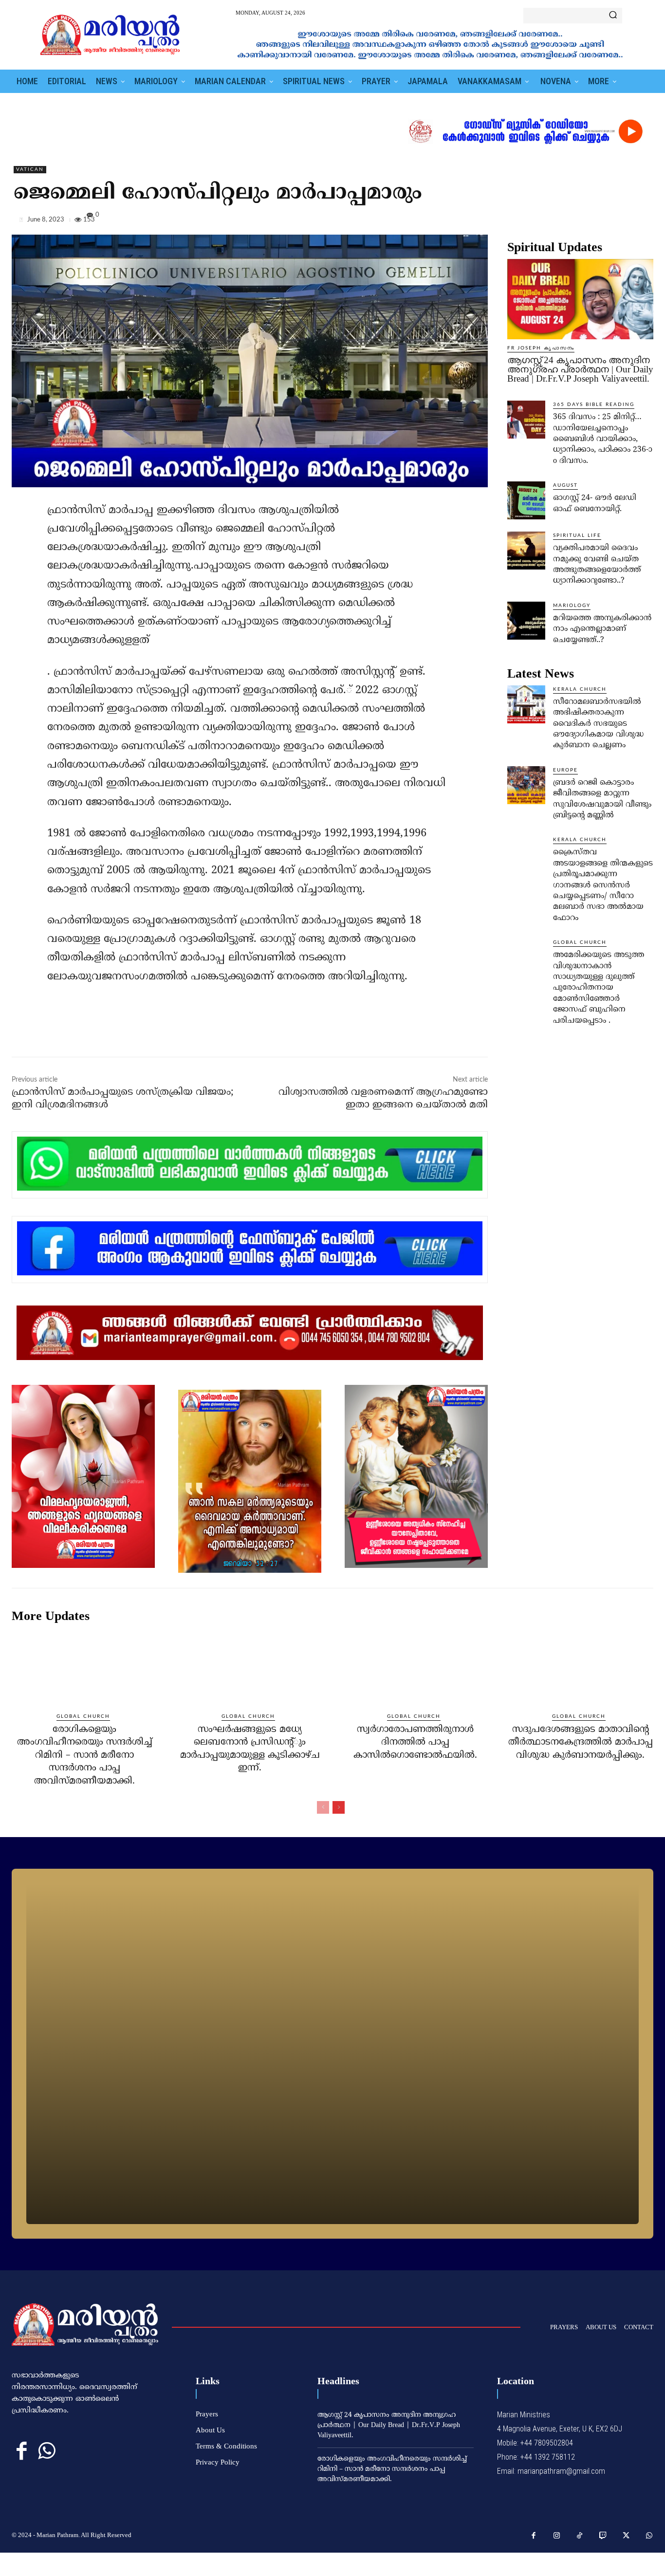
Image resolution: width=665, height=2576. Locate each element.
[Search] (613, 16)
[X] (599, 221)
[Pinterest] (621, 221)
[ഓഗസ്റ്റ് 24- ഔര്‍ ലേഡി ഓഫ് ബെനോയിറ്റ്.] (526, 500)
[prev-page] (323, 1807)
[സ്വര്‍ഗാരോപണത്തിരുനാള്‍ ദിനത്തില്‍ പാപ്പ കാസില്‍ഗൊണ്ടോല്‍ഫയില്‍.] (415, 1668)
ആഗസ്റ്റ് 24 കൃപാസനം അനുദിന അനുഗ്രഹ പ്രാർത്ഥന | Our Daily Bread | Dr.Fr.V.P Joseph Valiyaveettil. (580, 369)
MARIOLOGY (572, 606)
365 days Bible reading (594, 405)
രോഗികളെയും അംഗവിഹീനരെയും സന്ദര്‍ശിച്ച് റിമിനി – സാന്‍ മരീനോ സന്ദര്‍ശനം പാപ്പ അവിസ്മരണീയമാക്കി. (85, 1756)
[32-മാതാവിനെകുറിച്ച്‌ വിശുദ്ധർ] (332, 2054)
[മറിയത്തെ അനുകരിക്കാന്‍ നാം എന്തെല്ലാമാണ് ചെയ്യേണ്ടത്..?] (526, 621)
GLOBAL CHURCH (580, 942)
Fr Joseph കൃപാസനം (541, 348)
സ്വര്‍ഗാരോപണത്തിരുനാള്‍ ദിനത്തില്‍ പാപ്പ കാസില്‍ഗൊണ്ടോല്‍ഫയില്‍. (415, 1743)
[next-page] (339, 1807)
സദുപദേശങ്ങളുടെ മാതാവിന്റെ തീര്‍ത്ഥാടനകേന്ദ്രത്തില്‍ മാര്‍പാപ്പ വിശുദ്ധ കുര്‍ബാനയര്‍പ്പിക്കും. (581, 1743)
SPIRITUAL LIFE (577, 535)
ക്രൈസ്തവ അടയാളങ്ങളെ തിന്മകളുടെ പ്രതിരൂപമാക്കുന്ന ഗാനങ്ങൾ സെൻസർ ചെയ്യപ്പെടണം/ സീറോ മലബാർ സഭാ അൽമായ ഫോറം (603, 885)
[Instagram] (557, 2536)
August (565, 485)
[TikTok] (580, 2536)
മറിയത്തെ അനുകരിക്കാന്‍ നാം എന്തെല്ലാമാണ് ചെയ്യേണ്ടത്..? (602, 629)
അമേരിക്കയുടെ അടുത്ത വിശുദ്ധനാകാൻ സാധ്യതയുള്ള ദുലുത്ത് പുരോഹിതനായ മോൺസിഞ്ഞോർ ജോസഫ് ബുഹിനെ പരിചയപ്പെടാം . (599, 988)
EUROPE (565, 770)
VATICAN (30, 169)
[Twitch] (603, 2536)
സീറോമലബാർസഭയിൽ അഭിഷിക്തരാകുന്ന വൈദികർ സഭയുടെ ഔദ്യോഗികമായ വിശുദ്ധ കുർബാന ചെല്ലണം (598, 724)
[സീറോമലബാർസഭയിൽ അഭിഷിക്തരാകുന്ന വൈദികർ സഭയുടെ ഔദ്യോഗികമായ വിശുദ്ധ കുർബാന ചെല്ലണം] (526, 704)
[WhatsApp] (644, 221)
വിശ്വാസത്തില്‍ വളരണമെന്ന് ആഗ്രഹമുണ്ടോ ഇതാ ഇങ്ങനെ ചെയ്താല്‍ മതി (383, 1099)
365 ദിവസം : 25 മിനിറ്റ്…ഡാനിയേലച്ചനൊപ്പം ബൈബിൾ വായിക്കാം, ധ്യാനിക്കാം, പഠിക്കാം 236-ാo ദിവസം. (603, 439)
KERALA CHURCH (580, 689)
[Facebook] (576, 221)
